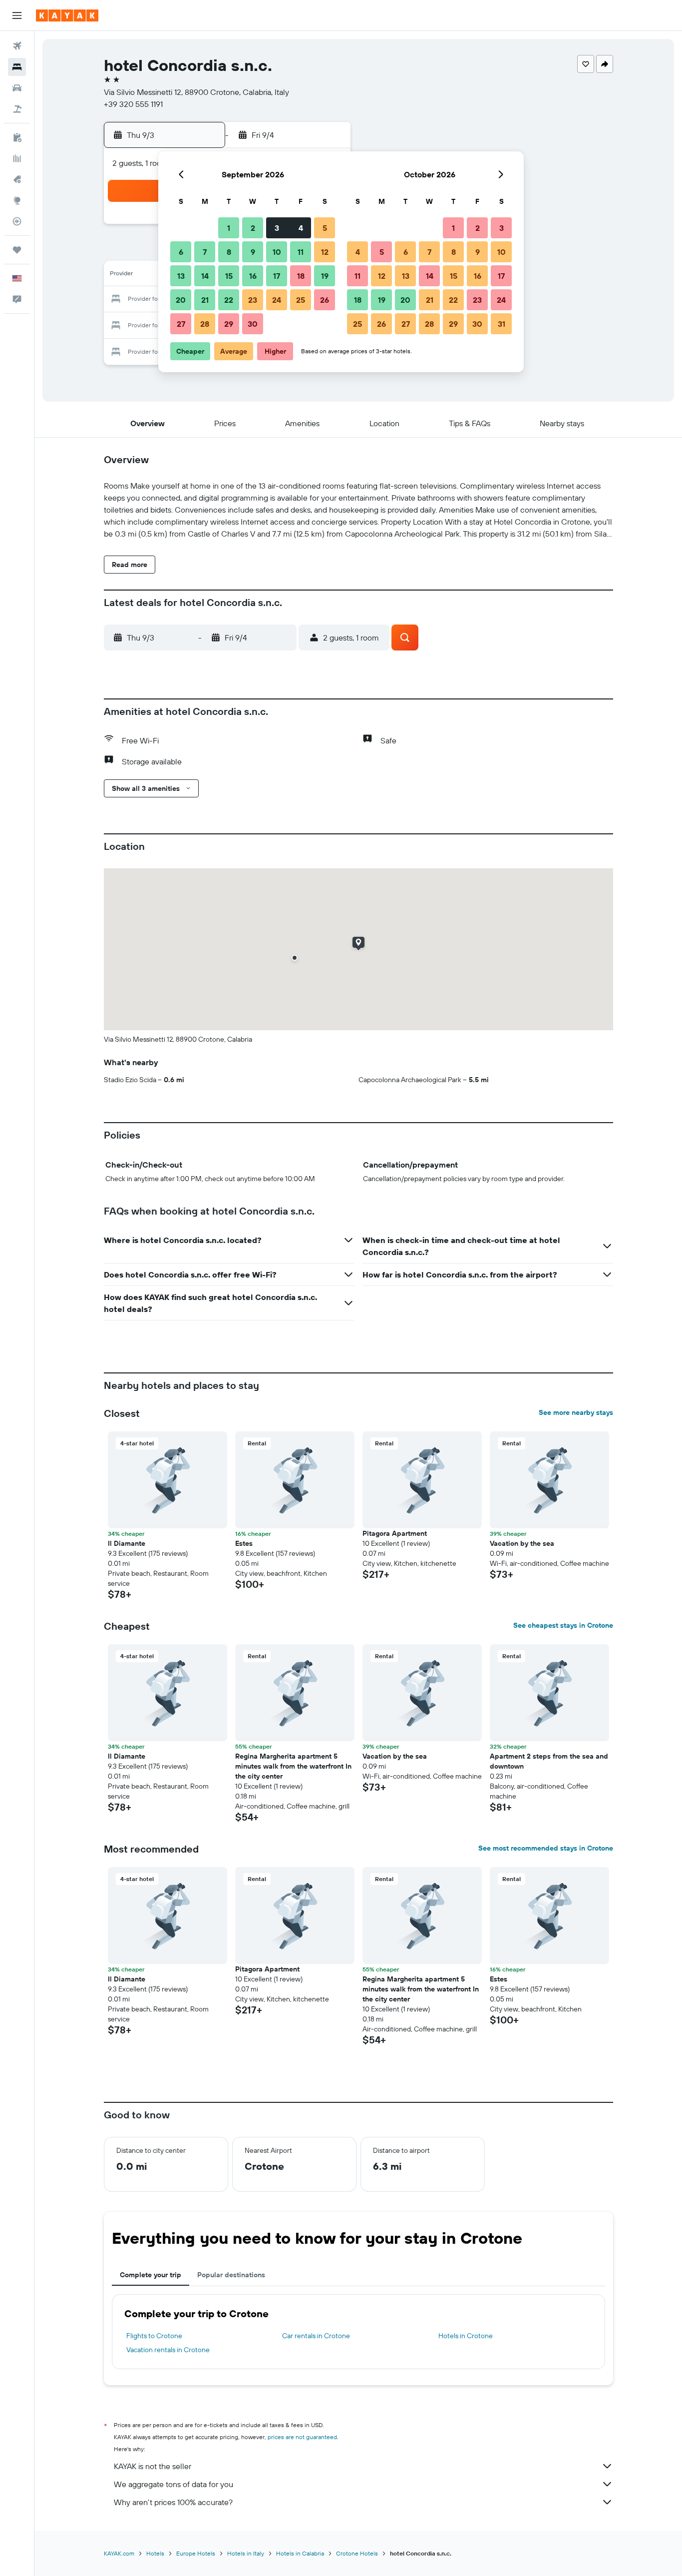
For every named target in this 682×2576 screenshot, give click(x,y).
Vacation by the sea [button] (522, 1543)
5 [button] (325, 228)
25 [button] (301, 300)
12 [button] (325, 252)
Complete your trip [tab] (151, 2275)
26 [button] (325, 300)
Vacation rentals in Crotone (168, 2350)
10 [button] (277, 252)
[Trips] (17, 250)
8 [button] (229, 252)
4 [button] (301, 228)
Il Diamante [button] (127, 1543)
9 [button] (253, 252)
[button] (17, 15)
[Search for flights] (17, 46)
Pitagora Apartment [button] (395, 1533)
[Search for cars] (17, 88)
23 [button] (253, 300)
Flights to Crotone (154, 2336)
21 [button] (205, 300)
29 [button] (229, 324)
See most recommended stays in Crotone (546, 1848)
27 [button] (181, 324)
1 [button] (229, 228)
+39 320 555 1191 (133, 104)
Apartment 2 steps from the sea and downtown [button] (549, 1761)
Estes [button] (244, 1543)
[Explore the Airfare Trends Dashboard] (17, 158)
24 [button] (277, 300)
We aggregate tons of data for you (173, 2484)
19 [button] (325, 276)
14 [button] (205, 276)
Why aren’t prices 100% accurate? (173, 2502)
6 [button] (181, 252)
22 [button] (229, 300)
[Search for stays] (17, 67)
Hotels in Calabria (300, 2553)
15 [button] (229, 276)
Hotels (155, 2553)
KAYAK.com (119, 2553)
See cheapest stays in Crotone (563, 1625)
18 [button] (301, 276)
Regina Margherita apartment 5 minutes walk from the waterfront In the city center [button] (293, 1766)
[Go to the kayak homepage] (67, 15)
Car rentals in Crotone (316, 2336)
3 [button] (277, 228)
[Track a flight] (17, 221)
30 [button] (253, 324)
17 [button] (277, 276)
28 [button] (205, 324)
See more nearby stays (576, 1412)
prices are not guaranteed (302, 2437)
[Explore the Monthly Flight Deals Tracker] (17, 179)
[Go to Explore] (17, 200)
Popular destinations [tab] (231, 2275)
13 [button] (181, 276)
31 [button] (502, 324)
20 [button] (181, 300)
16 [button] (253, 276)
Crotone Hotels (357, 2553)
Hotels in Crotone (466, 2336)
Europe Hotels (196, 2553)
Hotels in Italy (246, 2553)
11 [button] (301, 252)
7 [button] (205, 252)
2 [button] (253, 228)
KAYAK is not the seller (153, 2466)
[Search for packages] (17, 109)
